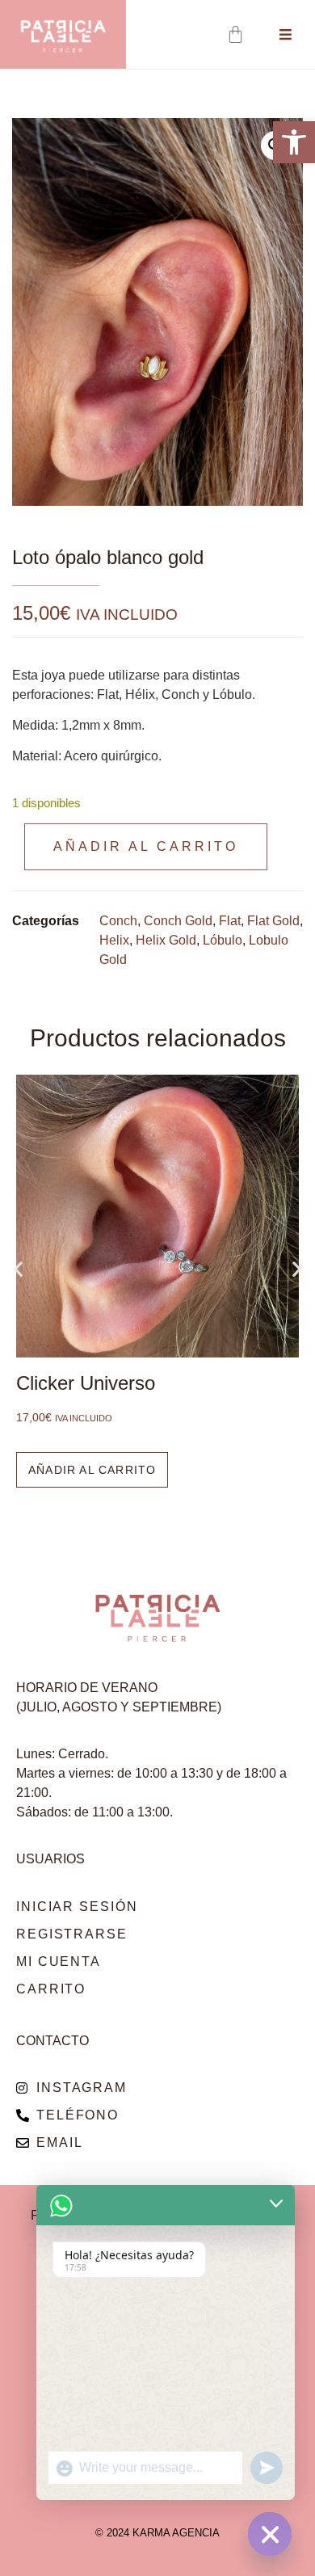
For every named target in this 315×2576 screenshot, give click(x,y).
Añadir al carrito (146, 846)
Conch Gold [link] (178, 921)
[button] (18, 1269)
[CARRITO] (237, 34)
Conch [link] (118, 921)
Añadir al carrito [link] (92, 1470)
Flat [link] (230, 921)
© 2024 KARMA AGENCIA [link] (157, 2533)
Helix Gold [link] (166, 940)
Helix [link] (114, 940)
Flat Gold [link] (273, 921)
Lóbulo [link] (223, 940)
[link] (294, 142)
